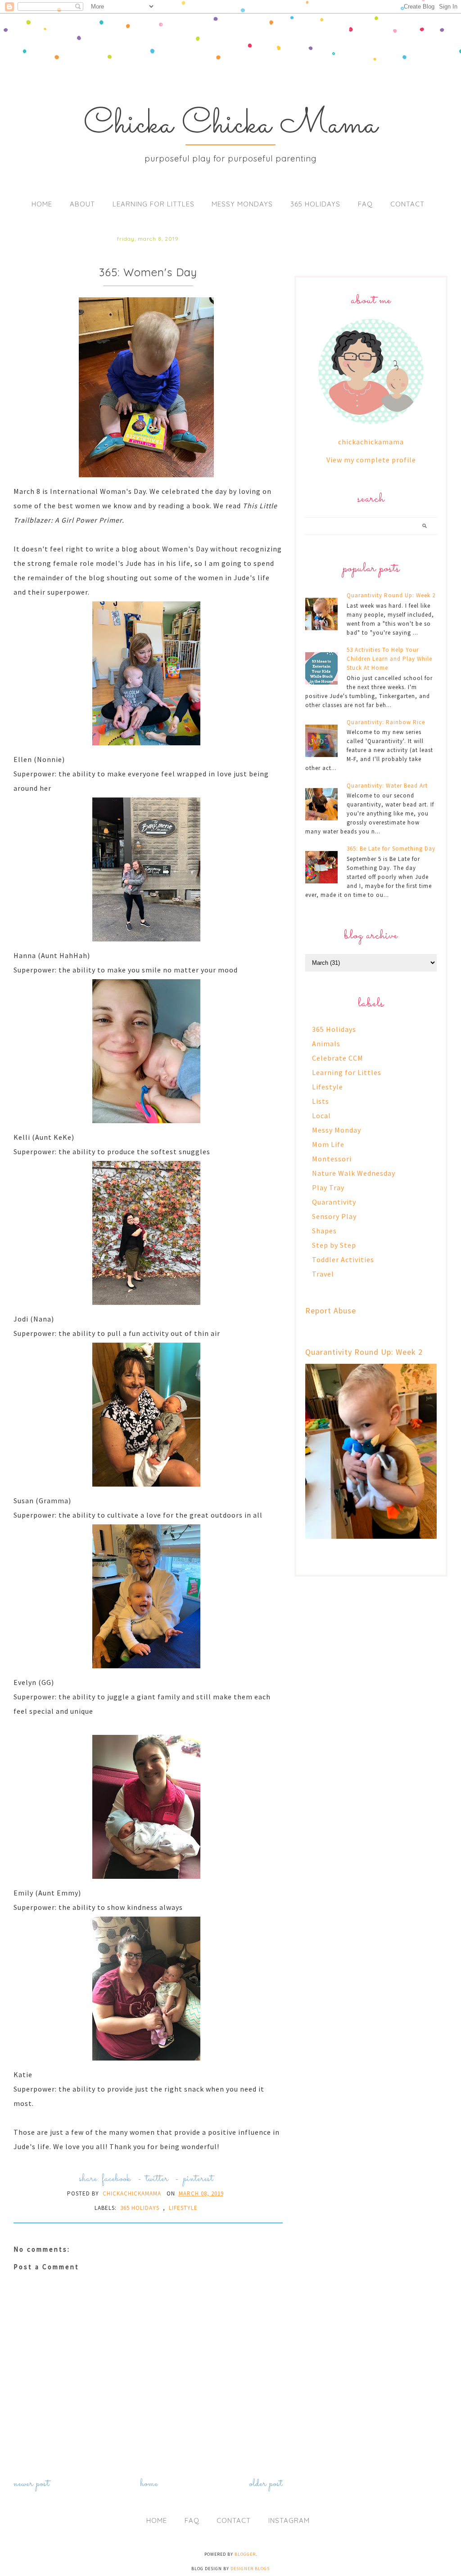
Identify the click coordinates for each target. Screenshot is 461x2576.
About (82, 204)
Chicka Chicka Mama (231, 125)
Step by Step (334, 1245)
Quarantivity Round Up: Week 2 (391, 595)
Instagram (289, 2520)
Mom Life (328, 1144)
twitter (157, 2179)
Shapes (324, 1231)
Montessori (332, 1159)
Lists (321, 1101)
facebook (116, 2179)
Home (42, 204)
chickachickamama (371, 442)
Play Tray (328, 1187)
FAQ (365, 204)
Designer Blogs (250, 2569)
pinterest (198, 2179)
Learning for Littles (154, 204)
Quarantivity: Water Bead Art (387, 786)
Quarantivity (334, 1202)
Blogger (245, 2554)
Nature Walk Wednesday (354, 1173)
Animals (326, 1044)
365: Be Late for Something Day (391, 849)
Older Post (266, 2484)
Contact (407, 204)
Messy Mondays (242, 204)
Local (321, 1116)
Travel (323, 1274)
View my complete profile (371, 460)
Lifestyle (183, 2208)
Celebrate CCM (338, 1058)
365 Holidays (315, 204)
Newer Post (32, 2484)
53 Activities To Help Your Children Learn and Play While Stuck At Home (389, 659)
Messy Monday (337, 1130)
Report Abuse (331, 1310)
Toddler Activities (343, 1259)
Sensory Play (334, 1216)
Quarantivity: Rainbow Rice (386, 722)
